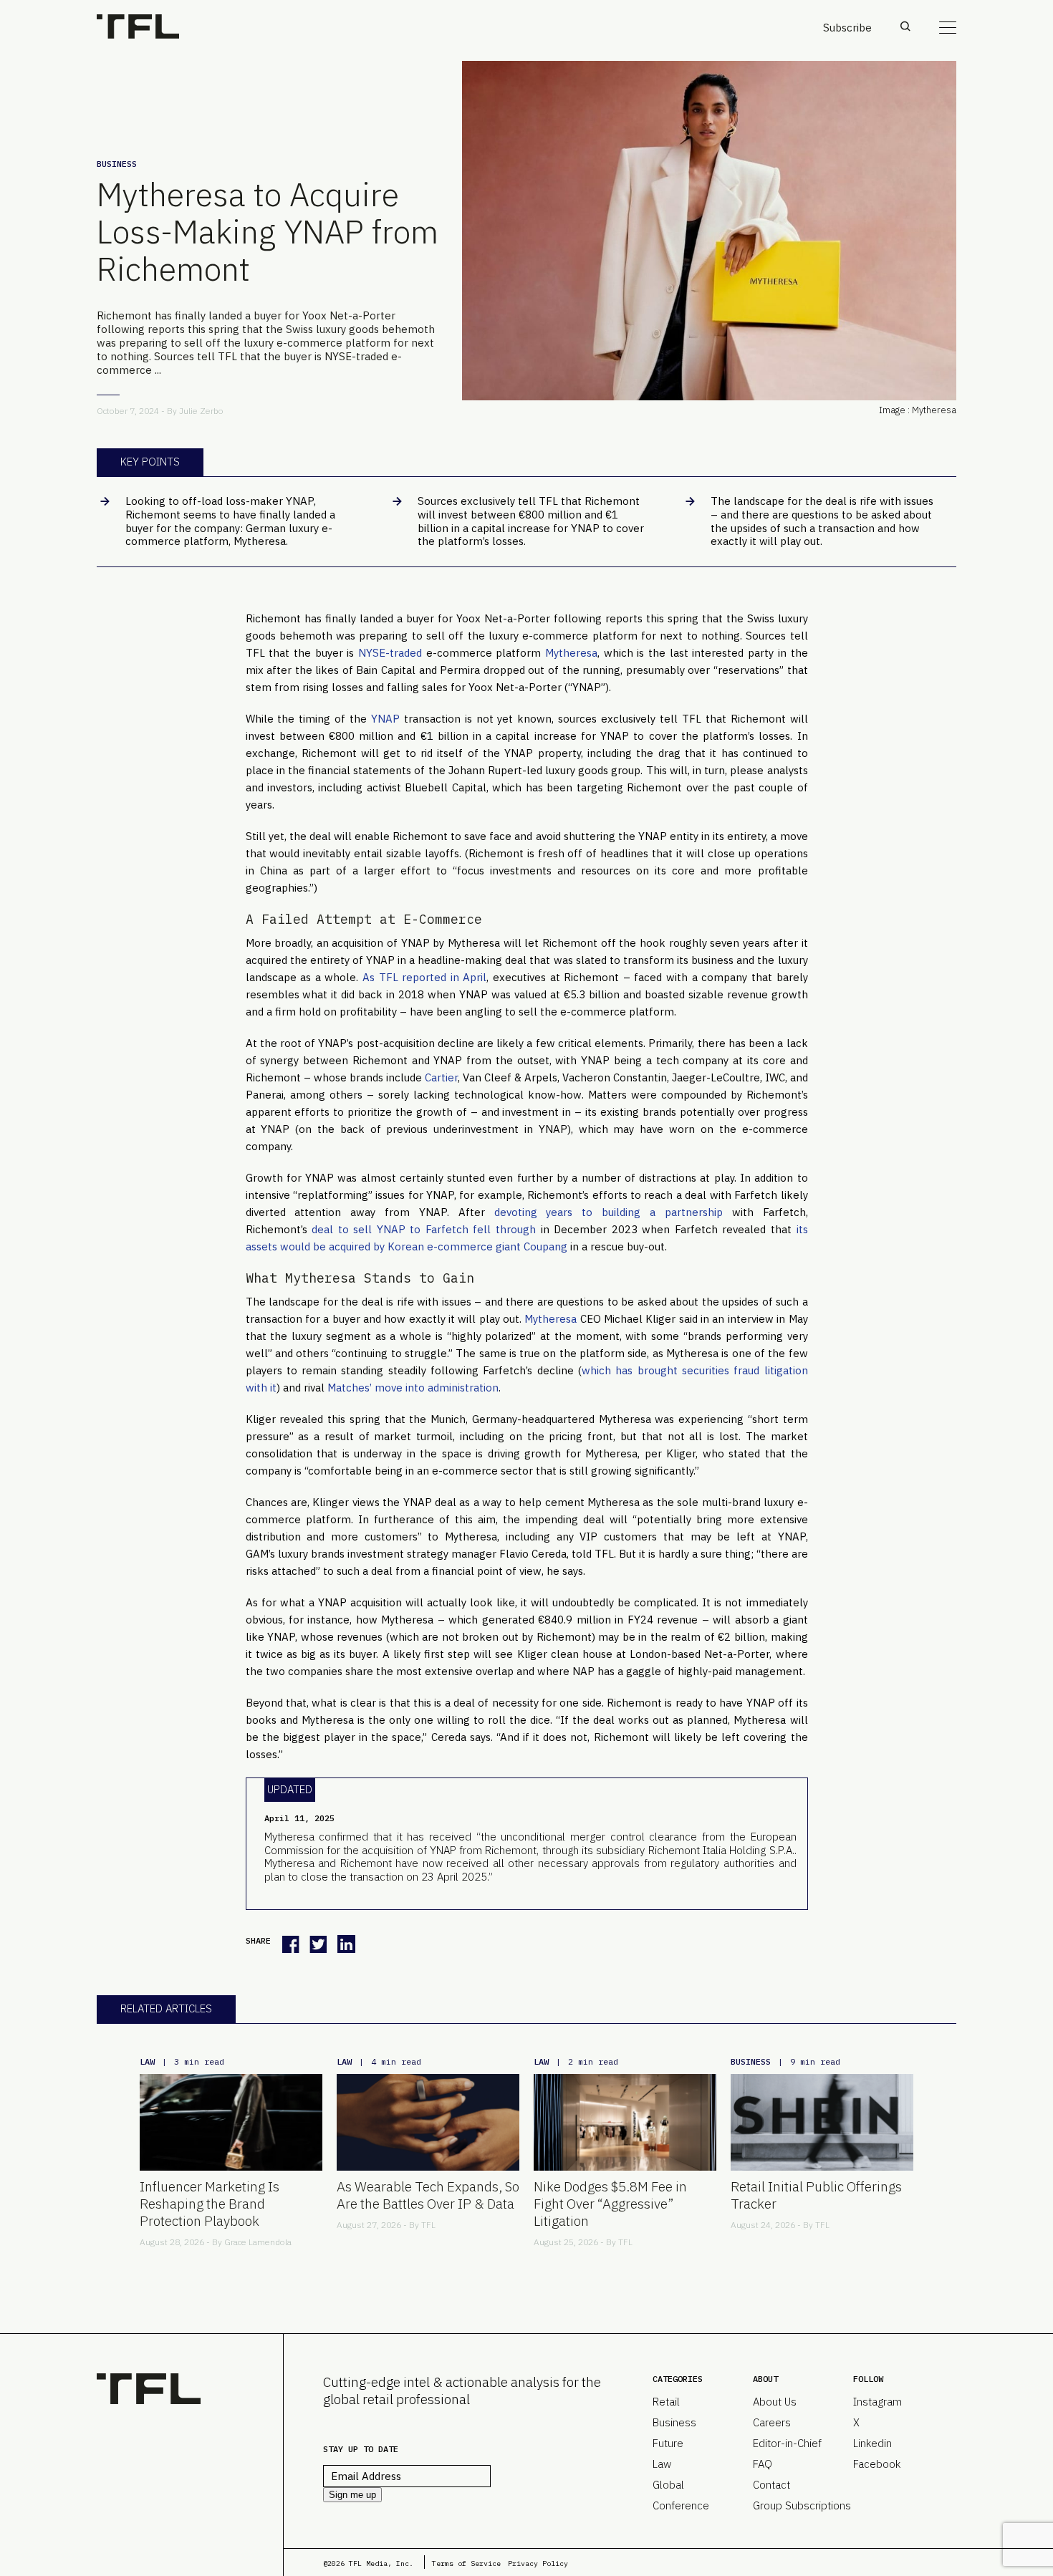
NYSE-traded (390, 653)
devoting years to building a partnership (609, 1212)
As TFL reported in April (424, 977)
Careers (772, 2422)
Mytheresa (571, 653)
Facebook (877, 2464)
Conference (681, 2505)
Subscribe (847, 28)
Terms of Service (466, 2563)
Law (147, 2061)
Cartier (441, 1077)
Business (117, 164)
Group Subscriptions (802, 2505)
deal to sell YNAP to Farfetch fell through (424, 1229)
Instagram (877, 2402)
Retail (666, 2402)
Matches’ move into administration (413, 1388)
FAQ (763, 2464)
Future (668, 2443)
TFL (428, 2225)
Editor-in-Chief (787, 2443)
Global (668, 2485)
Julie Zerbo (201, 411)
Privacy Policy (538, 2563)
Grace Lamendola (258, 2242)
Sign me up (352, 2495)
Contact (771, 2485)
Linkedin (872, 2443)
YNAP (385, 719)
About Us (775, 2402)
